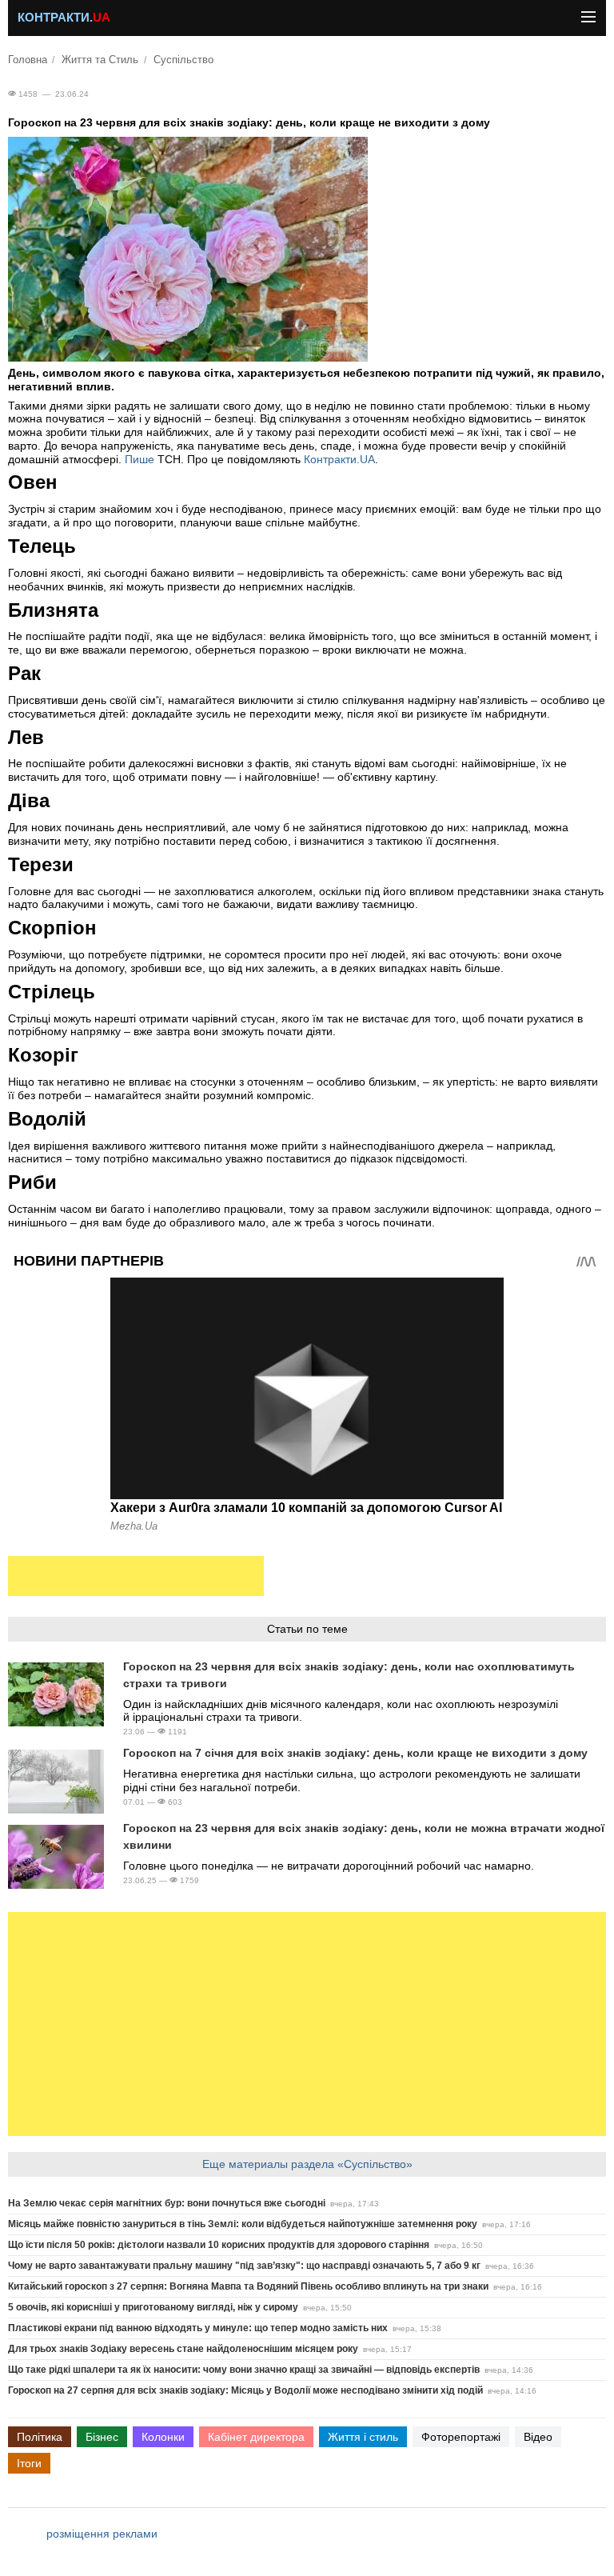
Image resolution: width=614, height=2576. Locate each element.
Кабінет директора (256, 2437)
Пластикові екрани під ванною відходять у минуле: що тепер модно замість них (198, 2328)
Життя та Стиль (100, 60)
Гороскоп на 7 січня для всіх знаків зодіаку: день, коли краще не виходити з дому (355, 1753)
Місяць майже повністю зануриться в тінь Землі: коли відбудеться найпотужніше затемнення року (243, 2224)
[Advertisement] (136, 1576)
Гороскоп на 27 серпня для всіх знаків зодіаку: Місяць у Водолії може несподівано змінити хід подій (245, 2390)
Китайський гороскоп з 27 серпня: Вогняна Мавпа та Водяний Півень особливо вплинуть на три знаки (248, 2286)
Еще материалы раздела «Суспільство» (307, 2164)
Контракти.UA (339, 459)
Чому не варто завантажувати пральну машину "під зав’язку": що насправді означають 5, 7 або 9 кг (244, 2266)
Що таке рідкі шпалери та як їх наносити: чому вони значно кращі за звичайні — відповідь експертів (244, 2370)
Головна (28, 60)
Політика (40, 2437)
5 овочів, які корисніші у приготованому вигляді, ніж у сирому (153, 2307)
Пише (141, 459)
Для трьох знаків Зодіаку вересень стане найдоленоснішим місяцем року (183, 2349)
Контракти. (64, 18)
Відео (538, 2437)
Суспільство (183, 60)
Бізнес (102, 2437)
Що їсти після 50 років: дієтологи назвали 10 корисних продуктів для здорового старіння (219, 2245)
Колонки (163, 2437)
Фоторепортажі (461, 2437)
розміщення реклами (102, 2534)
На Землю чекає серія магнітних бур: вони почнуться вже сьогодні (167, 2203)
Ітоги (29, 2463)
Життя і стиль (363, 2437)
